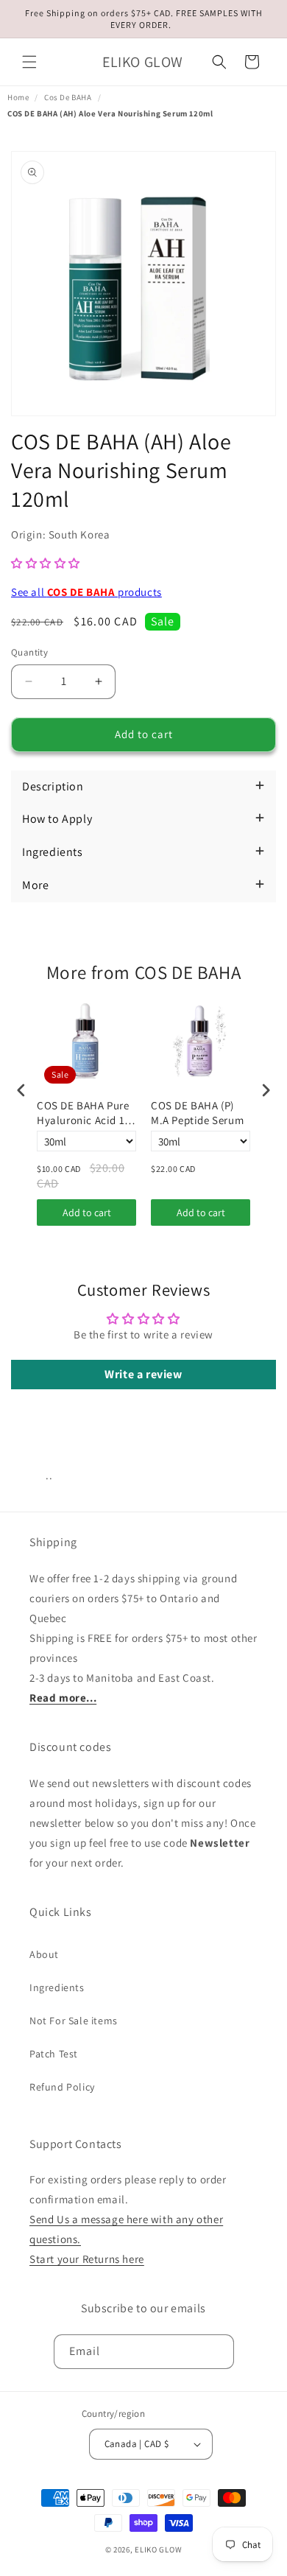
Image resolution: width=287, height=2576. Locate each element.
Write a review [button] (143, 1374)
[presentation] (21, 1091)
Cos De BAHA (68, 97)
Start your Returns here (87, 2259)
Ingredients (57, 1987)
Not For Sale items (74, 2021)
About (44, 1954)
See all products (86, 592)
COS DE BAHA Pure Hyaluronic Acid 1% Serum (85, 1113)
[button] (29, 62)
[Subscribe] (217, 2352)
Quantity (29, 652)
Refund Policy (62, 2087)
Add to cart (87, 1212)
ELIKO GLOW (158, 2549)
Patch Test (54, 2054)
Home (18, 97)
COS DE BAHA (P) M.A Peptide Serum (197, 1113)
